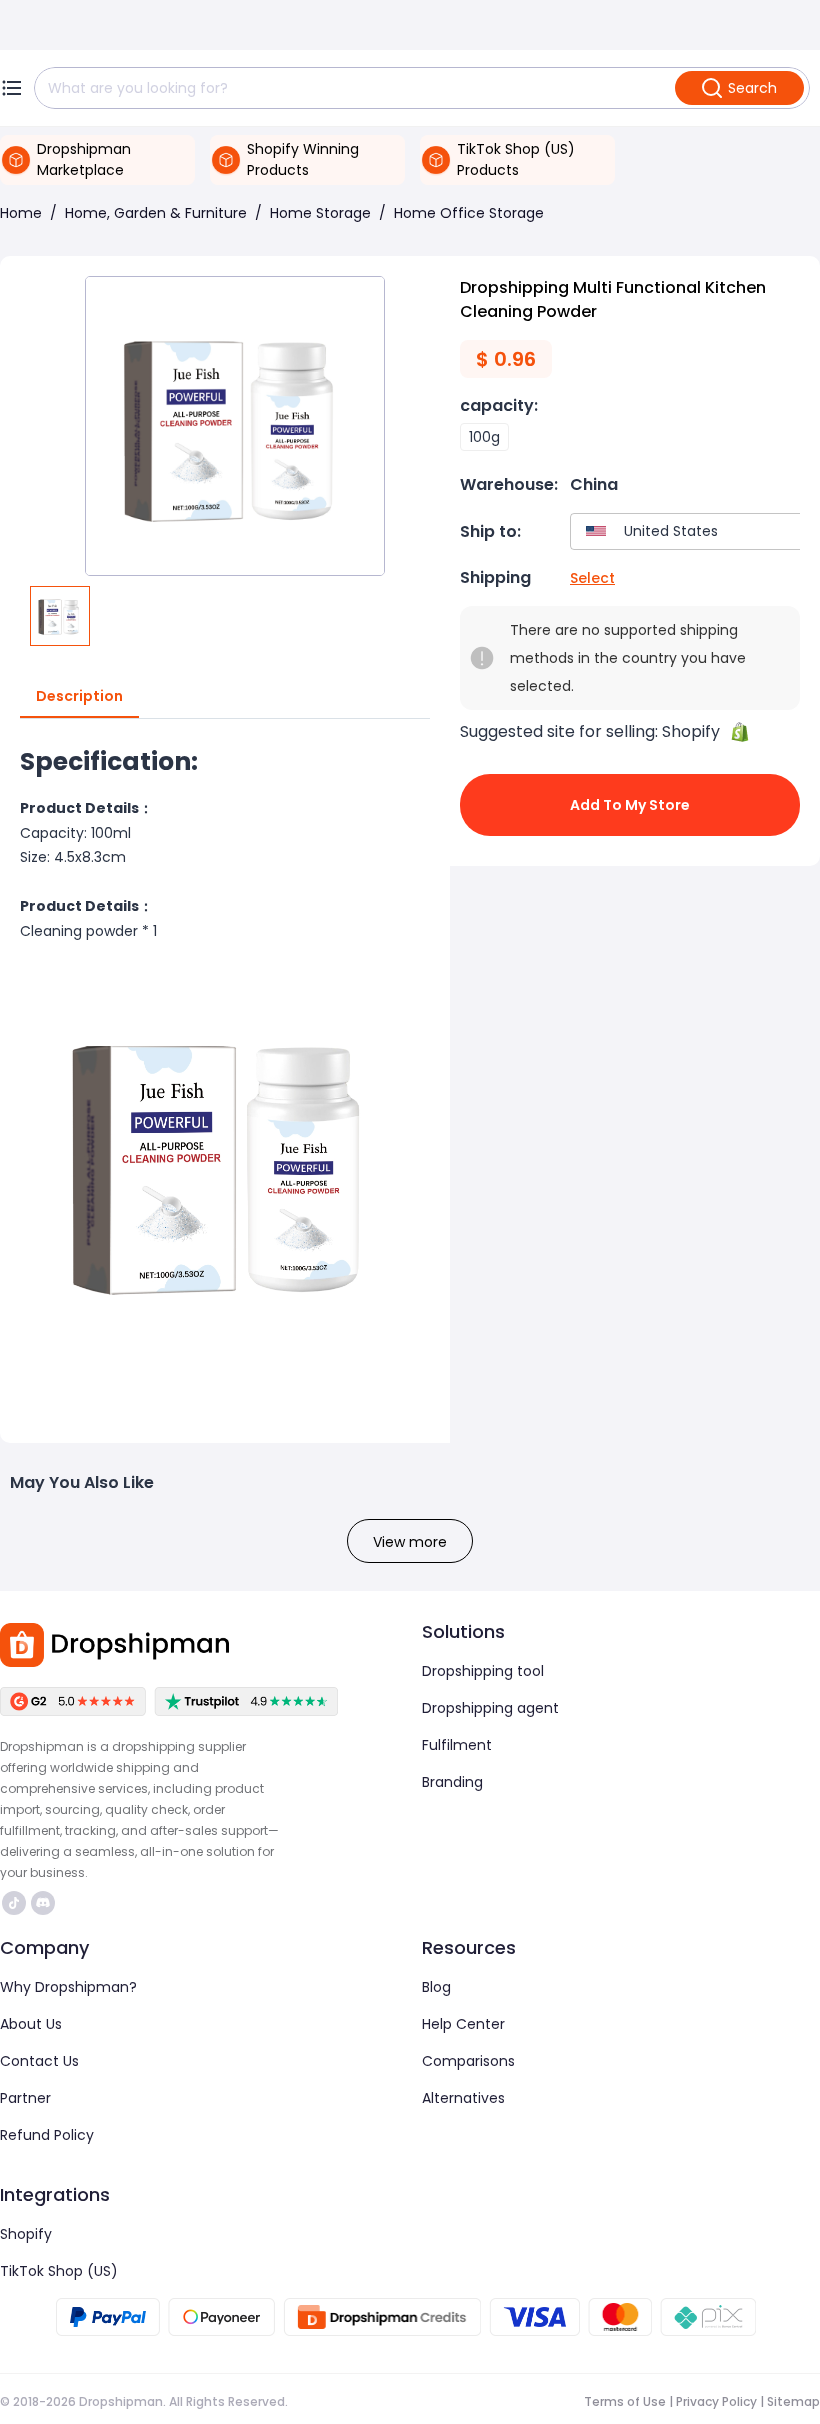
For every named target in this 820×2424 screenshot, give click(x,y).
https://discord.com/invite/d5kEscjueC (45, 1903)
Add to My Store (630, 805)
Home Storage (320, 213)
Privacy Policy (716, 2401)
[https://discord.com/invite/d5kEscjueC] (43, 1903)
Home (21, 213)
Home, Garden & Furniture (156, 213)
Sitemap (793, 2401)
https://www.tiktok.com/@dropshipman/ (16, 1903)
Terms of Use (625, 2401)
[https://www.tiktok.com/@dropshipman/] (14, 1903)
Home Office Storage (469, 213)
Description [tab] (79, 696)
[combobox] (690, 531)
